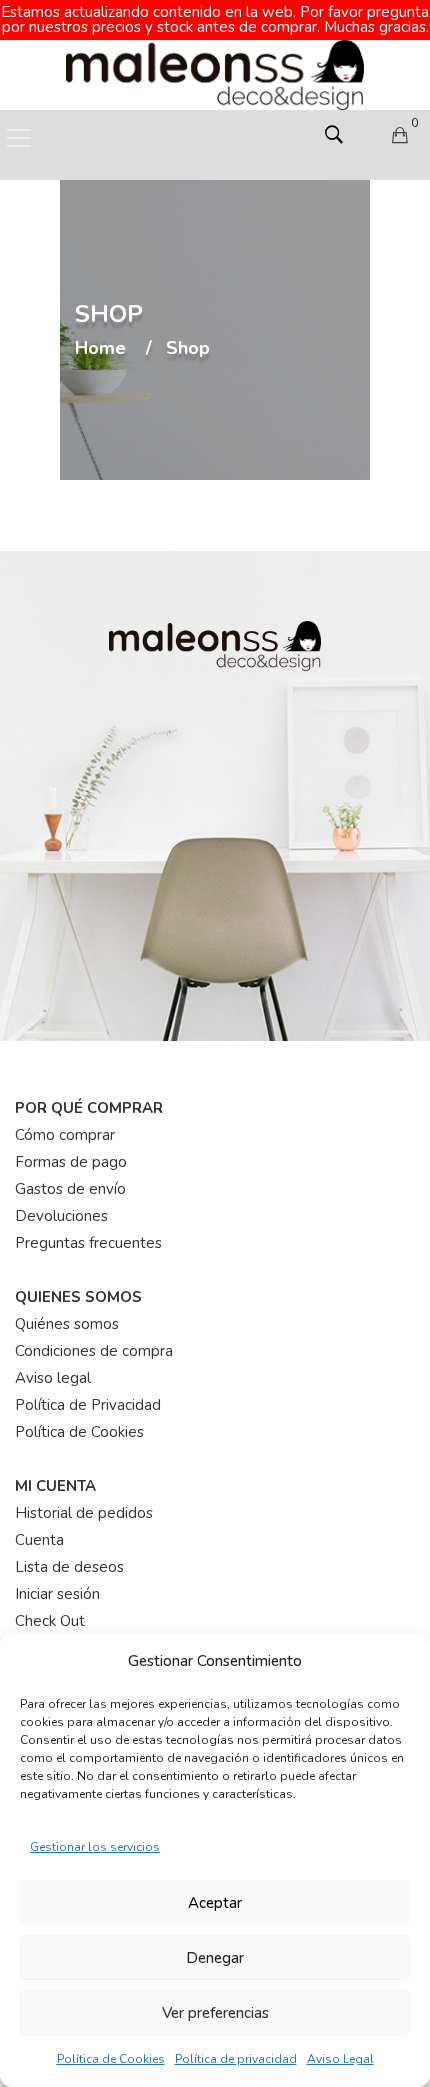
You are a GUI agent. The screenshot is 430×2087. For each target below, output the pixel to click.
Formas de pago (71, 1162)
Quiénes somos (67, 1324)
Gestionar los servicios (95, 1847)
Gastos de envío (70, 1189)
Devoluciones (61, 1216)
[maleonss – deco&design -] (215, 74)
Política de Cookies (111, 2059)
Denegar (215, 1958)
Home (100, 349)
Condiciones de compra (94, 1351)
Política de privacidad (236, 2059)
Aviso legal (53, 1378)
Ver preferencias (215, 2013)
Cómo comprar (65, 1135)
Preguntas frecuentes (88, 1243)
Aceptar (215, 1903)
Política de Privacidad (88, 1405)
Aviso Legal (340, 2059)
